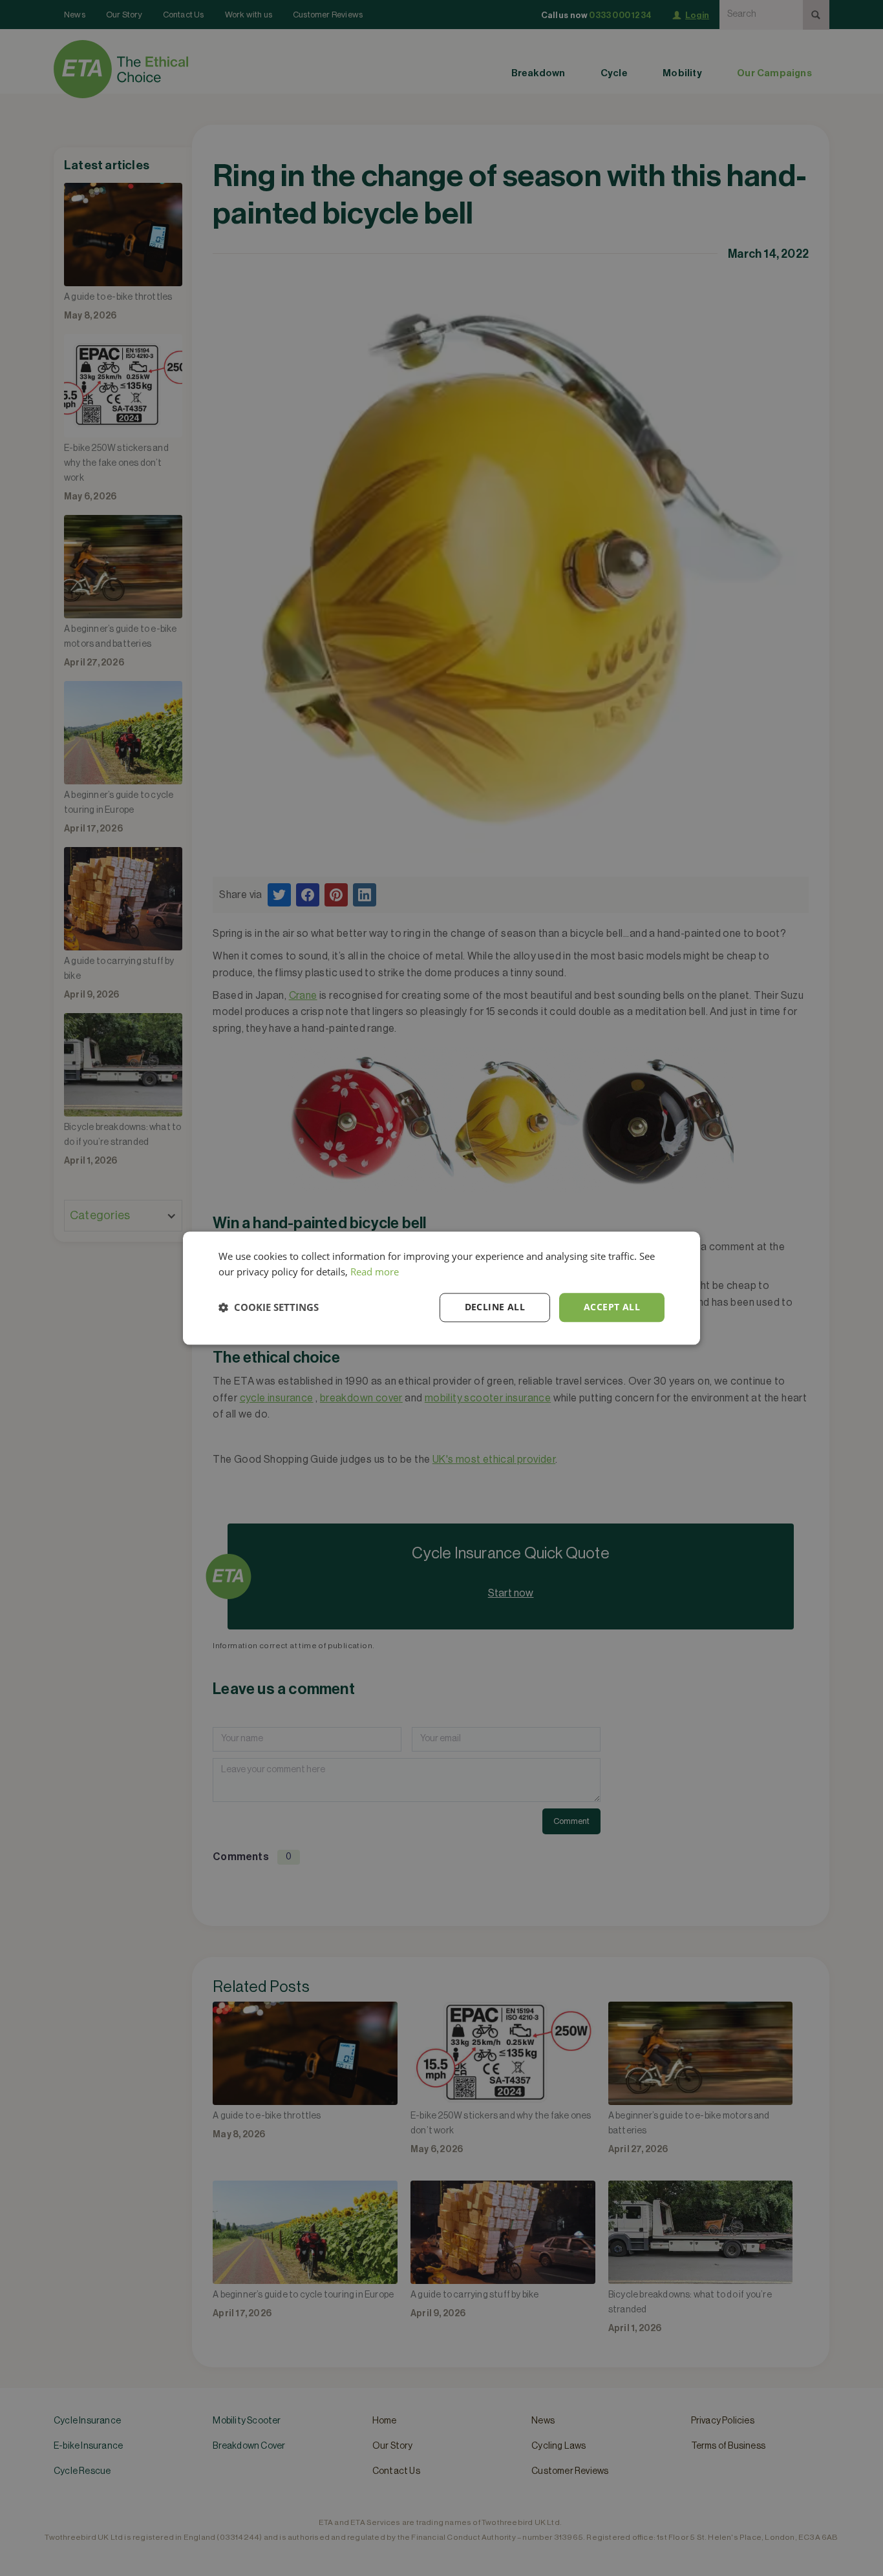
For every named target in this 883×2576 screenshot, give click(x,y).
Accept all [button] (612, 1307)
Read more (375, 1272)
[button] (269, 1308)
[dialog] (441, 1288)
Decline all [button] (495, 1307)
